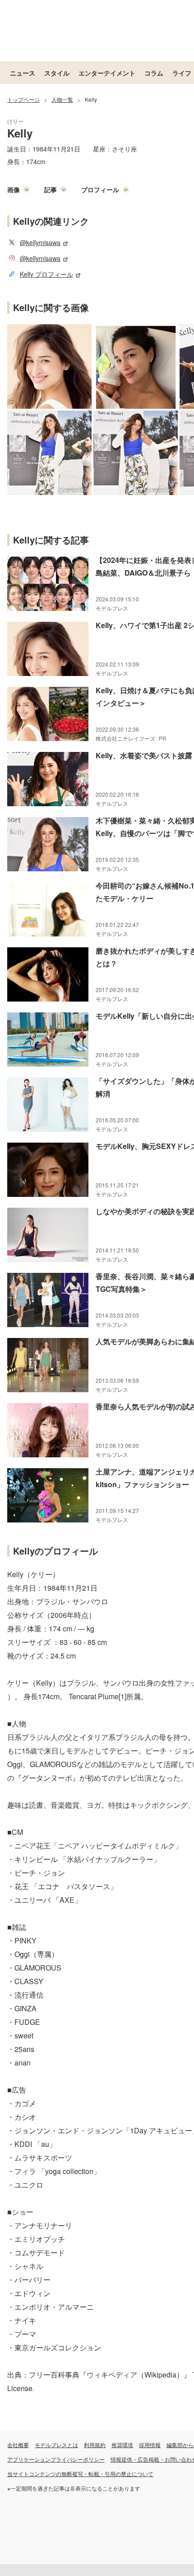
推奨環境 (122, 2445)
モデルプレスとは (56, 2445)
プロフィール (100, 189)
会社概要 (18, 2445)
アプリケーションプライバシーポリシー (56, 2459)
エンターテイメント (107, 73)
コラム (154, 73)
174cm (36, 161)
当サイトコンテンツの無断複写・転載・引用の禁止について (80, 2474)
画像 (14, 189)
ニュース (23, 73)
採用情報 (150, 2445)
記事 (51, 189)
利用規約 (95, 2445)
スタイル (57, 73)
